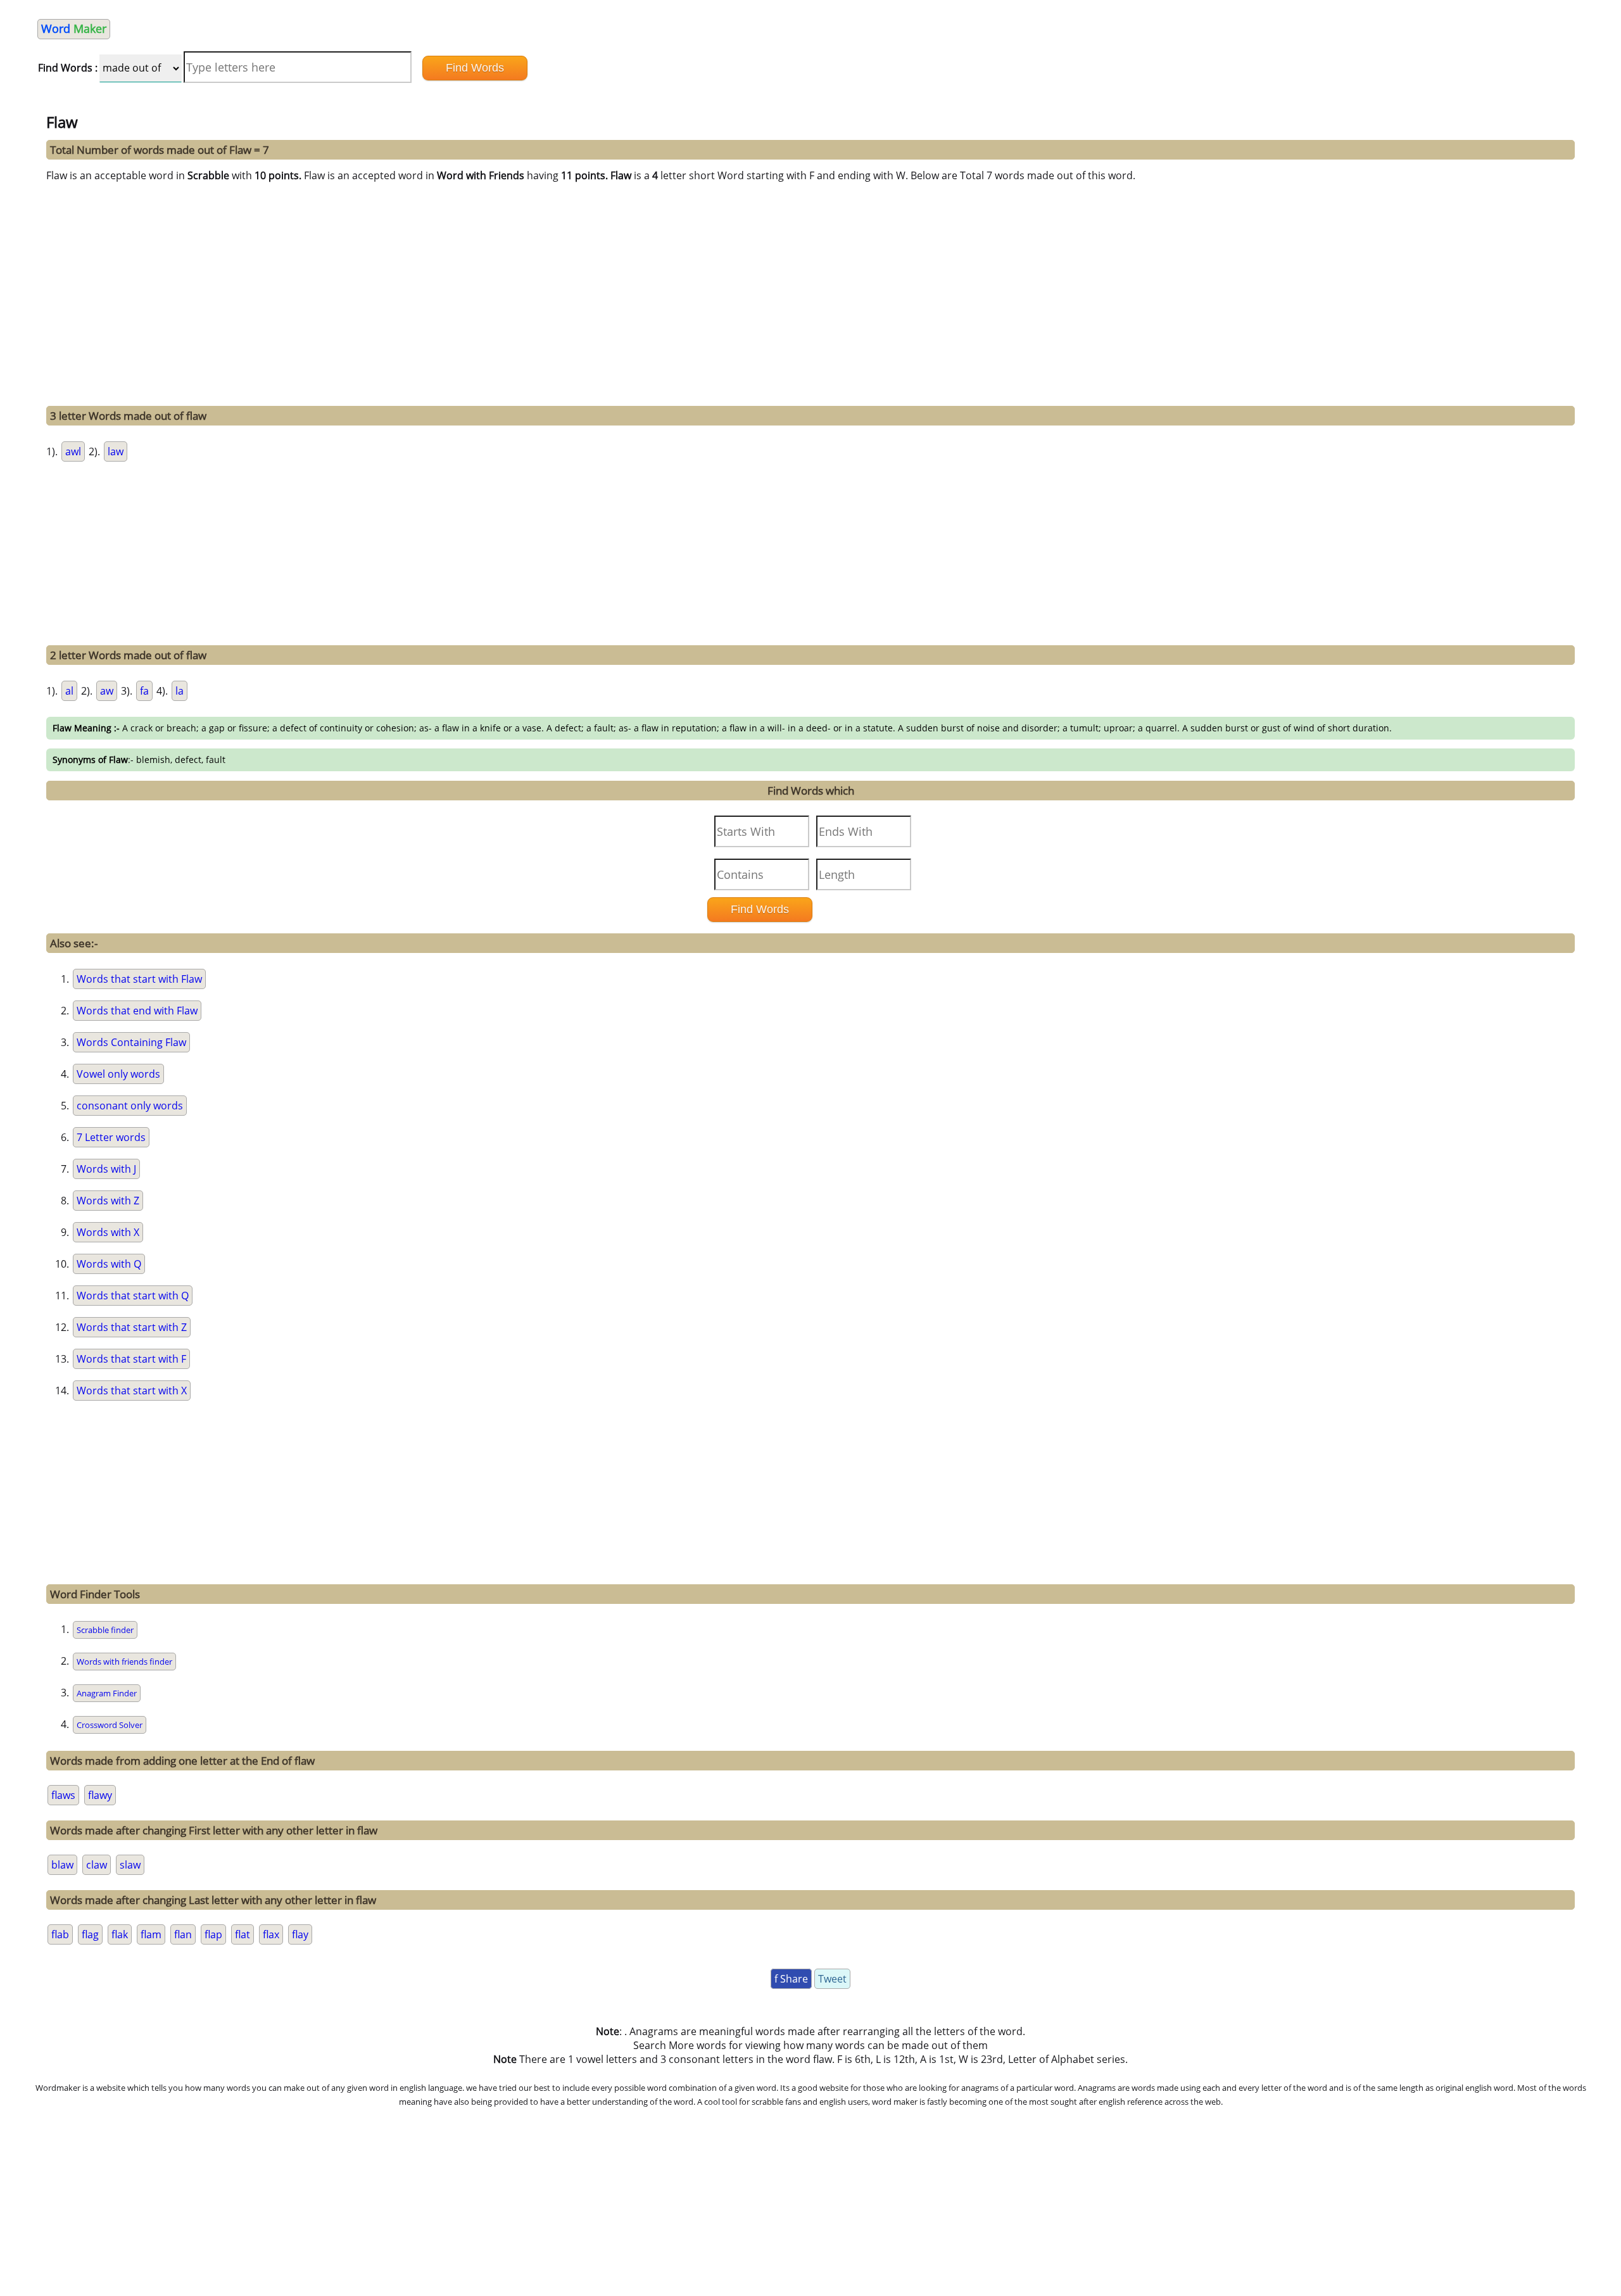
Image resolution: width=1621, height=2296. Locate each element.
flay (300, 1934)
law (116, 451)
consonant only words (130, 1106)
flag (90, 1934)
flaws (63, 1795)
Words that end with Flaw (137, 1011)
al (69, 691)
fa (144, 691)
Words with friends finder (124, 1662)
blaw (62, 1865)
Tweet (832, 1979)
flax (271, 1934)
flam (151, 1934)
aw (107, 691)
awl (73, 451)
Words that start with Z (132, 1327)
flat (243, 1934)
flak (120, 1934)
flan (183, 1934)
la (180, 691)
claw (97, 1865)
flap (213, 1934)
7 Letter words (111, 1137)
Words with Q (109, 1264)
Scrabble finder (105, 1630)
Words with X (108, 1232)
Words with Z (108, 1201)
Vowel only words (118, 1074)
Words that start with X (132, 1391)
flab (60, 1934)
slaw (130, 1865)
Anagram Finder (107, 1693)
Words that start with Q (133, 1296)
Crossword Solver (110, 1725)
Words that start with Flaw (139, 979)
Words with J (106, 1169)
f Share (791, 1979)
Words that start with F (131, 1359)
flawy (100, 1795)
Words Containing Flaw (131, 1042)
